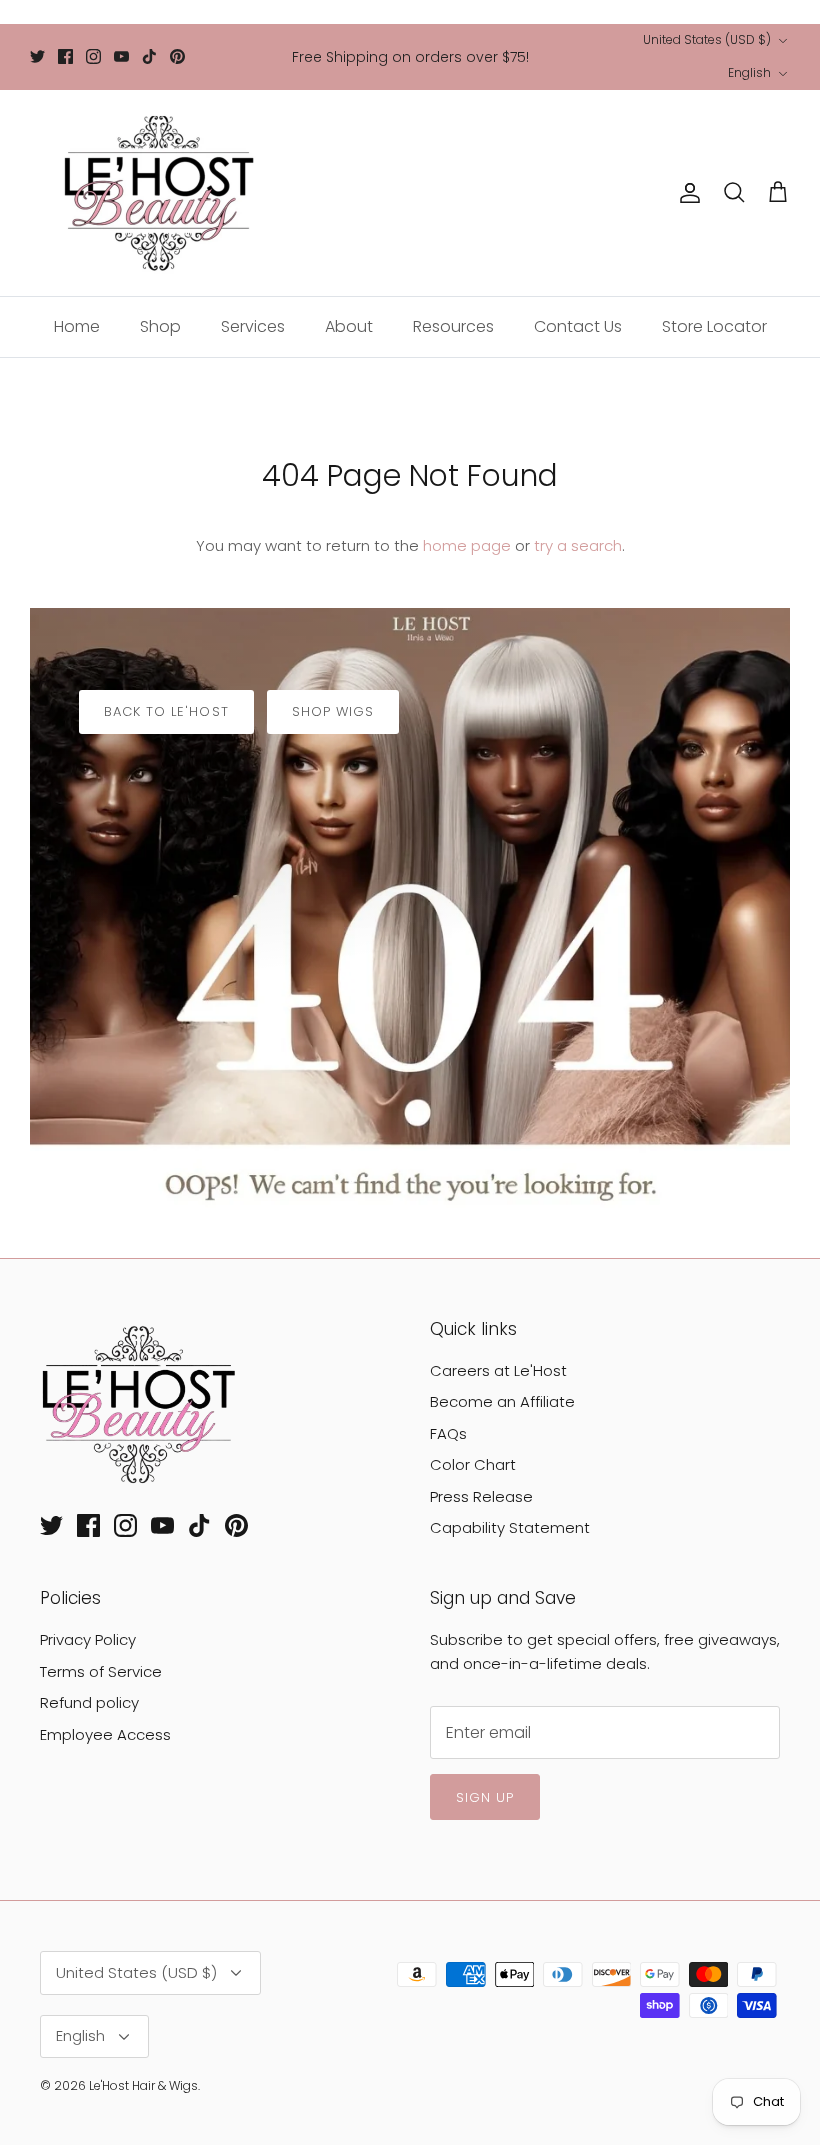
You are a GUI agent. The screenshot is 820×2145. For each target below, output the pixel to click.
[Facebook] (65, 56)
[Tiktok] (149, 56)
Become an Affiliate (502, 1401)
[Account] (686, 193)
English (749, 72)
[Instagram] (93, 56)
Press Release (481, 1496)
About (349, 326)
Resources (453, 326)
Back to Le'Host (166, 711)
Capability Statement (510, 1527)
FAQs (448, 1433)
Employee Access (105, 1734)
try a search (578, 545)
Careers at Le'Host (498, 1370)
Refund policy (89, 1702)
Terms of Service (101, 1671)
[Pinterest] (177, 56)
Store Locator (714, 326)
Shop (160, 326)
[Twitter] (37, 56)
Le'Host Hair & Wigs (143, 2085)
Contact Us (578, 326)
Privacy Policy (88, 1639)
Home (77, 326)
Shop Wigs (333, 711)
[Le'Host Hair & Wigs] (157, 193)
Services (253, 326)
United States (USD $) (707, 39)
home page (467, 545)
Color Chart (473, 1464)
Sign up (485, 1797)
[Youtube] (121, 56)
